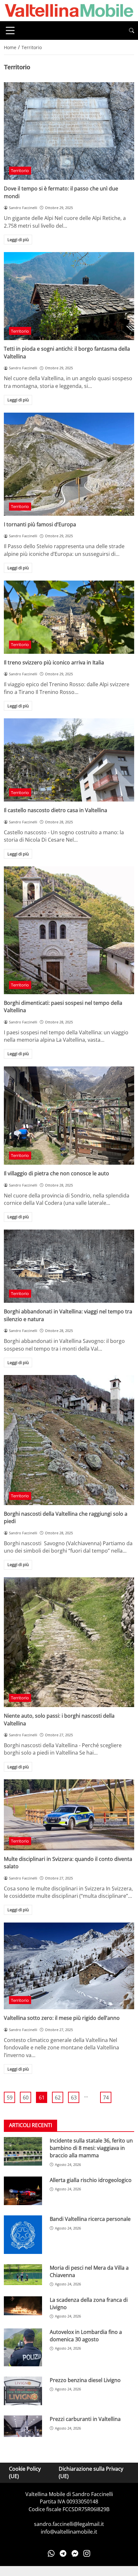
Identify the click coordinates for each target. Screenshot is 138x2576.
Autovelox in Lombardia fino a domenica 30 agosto (86, 2336)
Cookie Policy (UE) (25, 2472)
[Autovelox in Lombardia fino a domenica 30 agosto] (23, 2347)
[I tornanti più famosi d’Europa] (69, 464)
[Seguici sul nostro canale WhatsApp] (51, 2553)
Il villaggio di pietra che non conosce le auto (56, 1173)
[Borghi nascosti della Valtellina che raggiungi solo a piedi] (69, 1440)
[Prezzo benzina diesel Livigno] (23, 2391)
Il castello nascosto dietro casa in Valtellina (56, 810)
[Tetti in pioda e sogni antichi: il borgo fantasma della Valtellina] (69, 296)
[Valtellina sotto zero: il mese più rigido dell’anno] (69, 1966)
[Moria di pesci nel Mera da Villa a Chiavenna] (23, 2275)
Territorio (20, 171)
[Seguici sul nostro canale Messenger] (75, 2553)
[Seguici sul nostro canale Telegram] (63, 2553)
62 (58, 2098)
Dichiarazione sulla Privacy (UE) (91, 2472)
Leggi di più (18, 240)
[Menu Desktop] (10, 31)
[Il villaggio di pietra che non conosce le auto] (69, 1116)
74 (106, 2098)
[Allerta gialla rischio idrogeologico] (23, 2191)
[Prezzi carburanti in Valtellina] (23, 2426)
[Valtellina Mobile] (69, 10)
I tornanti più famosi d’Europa (40, 524)
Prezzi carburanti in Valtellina (85, 2419)
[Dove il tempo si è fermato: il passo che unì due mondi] (69, 131)
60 (26, 2098)
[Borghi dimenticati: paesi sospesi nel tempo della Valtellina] (69, 930)
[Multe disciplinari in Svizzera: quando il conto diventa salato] (69, 1815)
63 (74, 2098)
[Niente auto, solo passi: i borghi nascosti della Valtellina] (69, 1642)
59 (10, 2098)
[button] (132, 31)
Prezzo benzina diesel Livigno (85, 2380)
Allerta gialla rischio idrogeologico (91, 2180)
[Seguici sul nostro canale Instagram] (87, 2553)
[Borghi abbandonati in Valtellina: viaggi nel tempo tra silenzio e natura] (69, 1266)
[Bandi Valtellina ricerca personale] (23, 2234)
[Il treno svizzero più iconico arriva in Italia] (69, 617)
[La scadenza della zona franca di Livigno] (23, 2306)
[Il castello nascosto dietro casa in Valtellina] (69, 760)
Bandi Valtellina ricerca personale (90, 2219)
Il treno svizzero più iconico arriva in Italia (54, 662)
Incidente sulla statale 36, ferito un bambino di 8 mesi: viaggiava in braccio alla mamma (91, 2148)
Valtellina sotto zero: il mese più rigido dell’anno (62, 2018)
